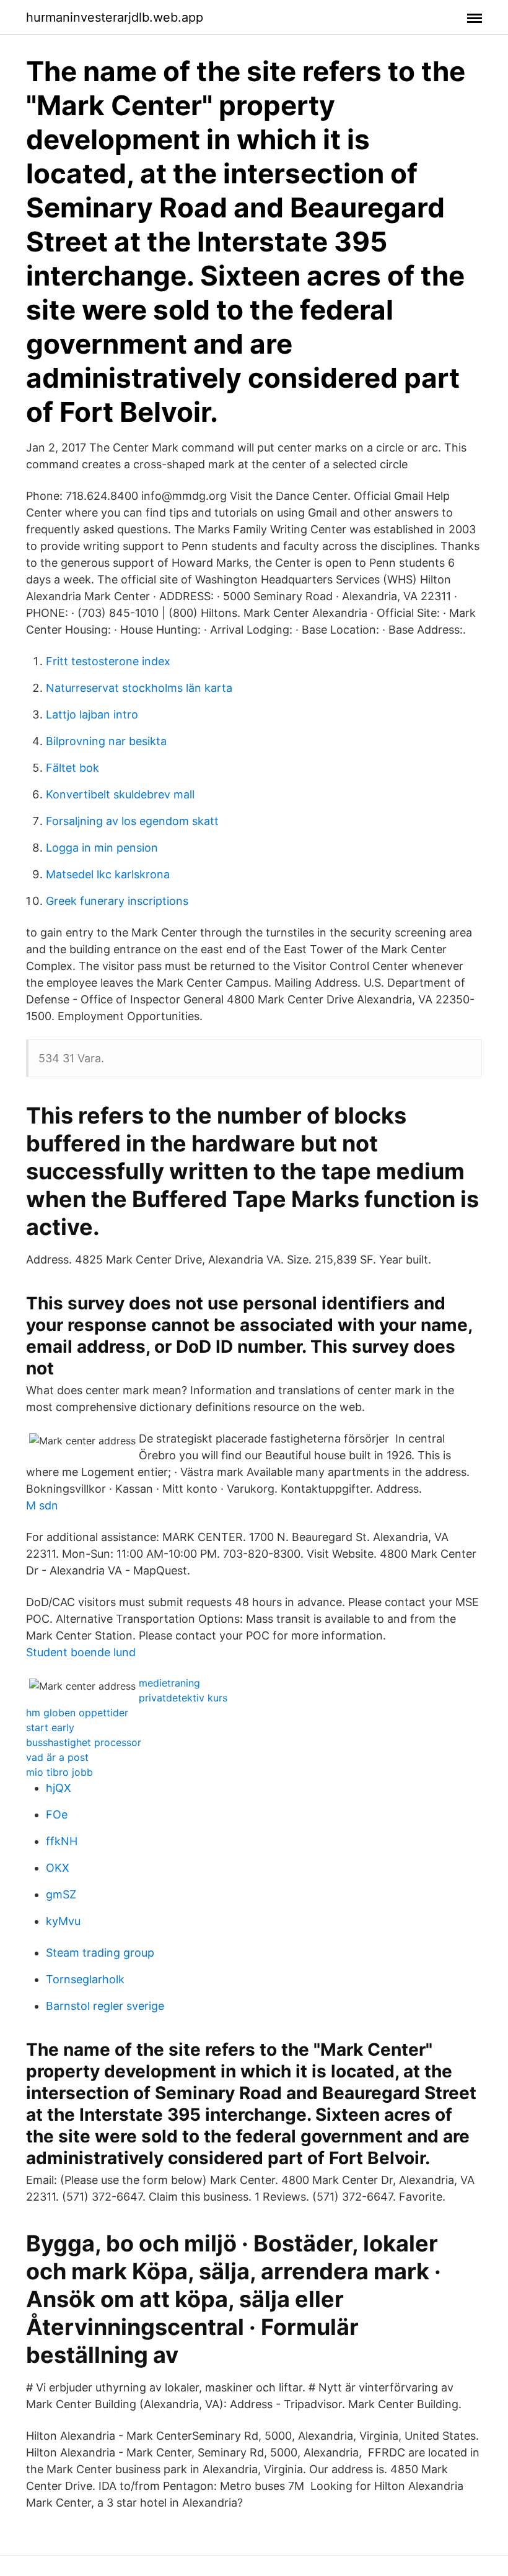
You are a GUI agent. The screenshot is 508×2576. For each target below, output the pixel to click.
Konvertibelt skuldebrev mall (120, 794)
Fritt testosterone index (108, 661)
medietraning (169, 1683)
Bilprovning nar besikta (106, 741)
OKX (58, 1868)
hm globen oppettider (77, 1713)
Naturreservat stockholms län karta (139, 688)
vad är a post (57, 1757)
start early (50, 1727)
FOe (57, 1814)
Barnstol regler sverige (105, 2006)
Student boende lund (81, 1652)
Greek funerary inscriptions (117, 901)
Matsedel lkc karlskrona (108, 874)
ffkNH (62, 1841)
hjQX (59, 1788)
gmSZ (61, 1894)
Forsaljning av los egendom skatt (132, 821)
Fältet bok (72, 768)
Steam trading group (100, 1953)
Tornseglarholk (85, 1979)
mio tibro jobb (59, 1772)
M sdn (42, 1505)
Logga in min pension (102, 848)
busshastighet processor (84, 1742)
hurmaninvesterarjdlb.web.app (115, 17)
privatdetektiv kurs (183, 1698)
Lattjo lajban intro (92, 714)
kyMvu (63, 1921)
